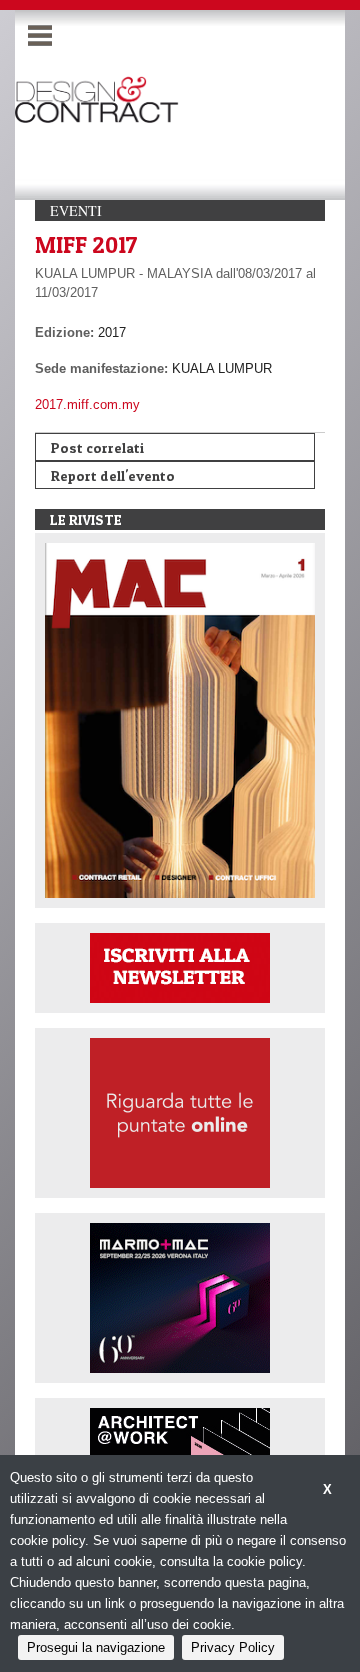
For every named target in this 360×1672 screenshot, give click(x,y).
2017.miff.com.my (87, 404)
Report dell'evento (113, 475)
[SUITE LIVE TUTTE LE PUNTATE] (180, 1111)
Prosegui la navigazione (96, 1647)
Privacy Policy (233, 1647)
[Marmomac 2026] (180, 1296)
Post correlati (97, 447)
